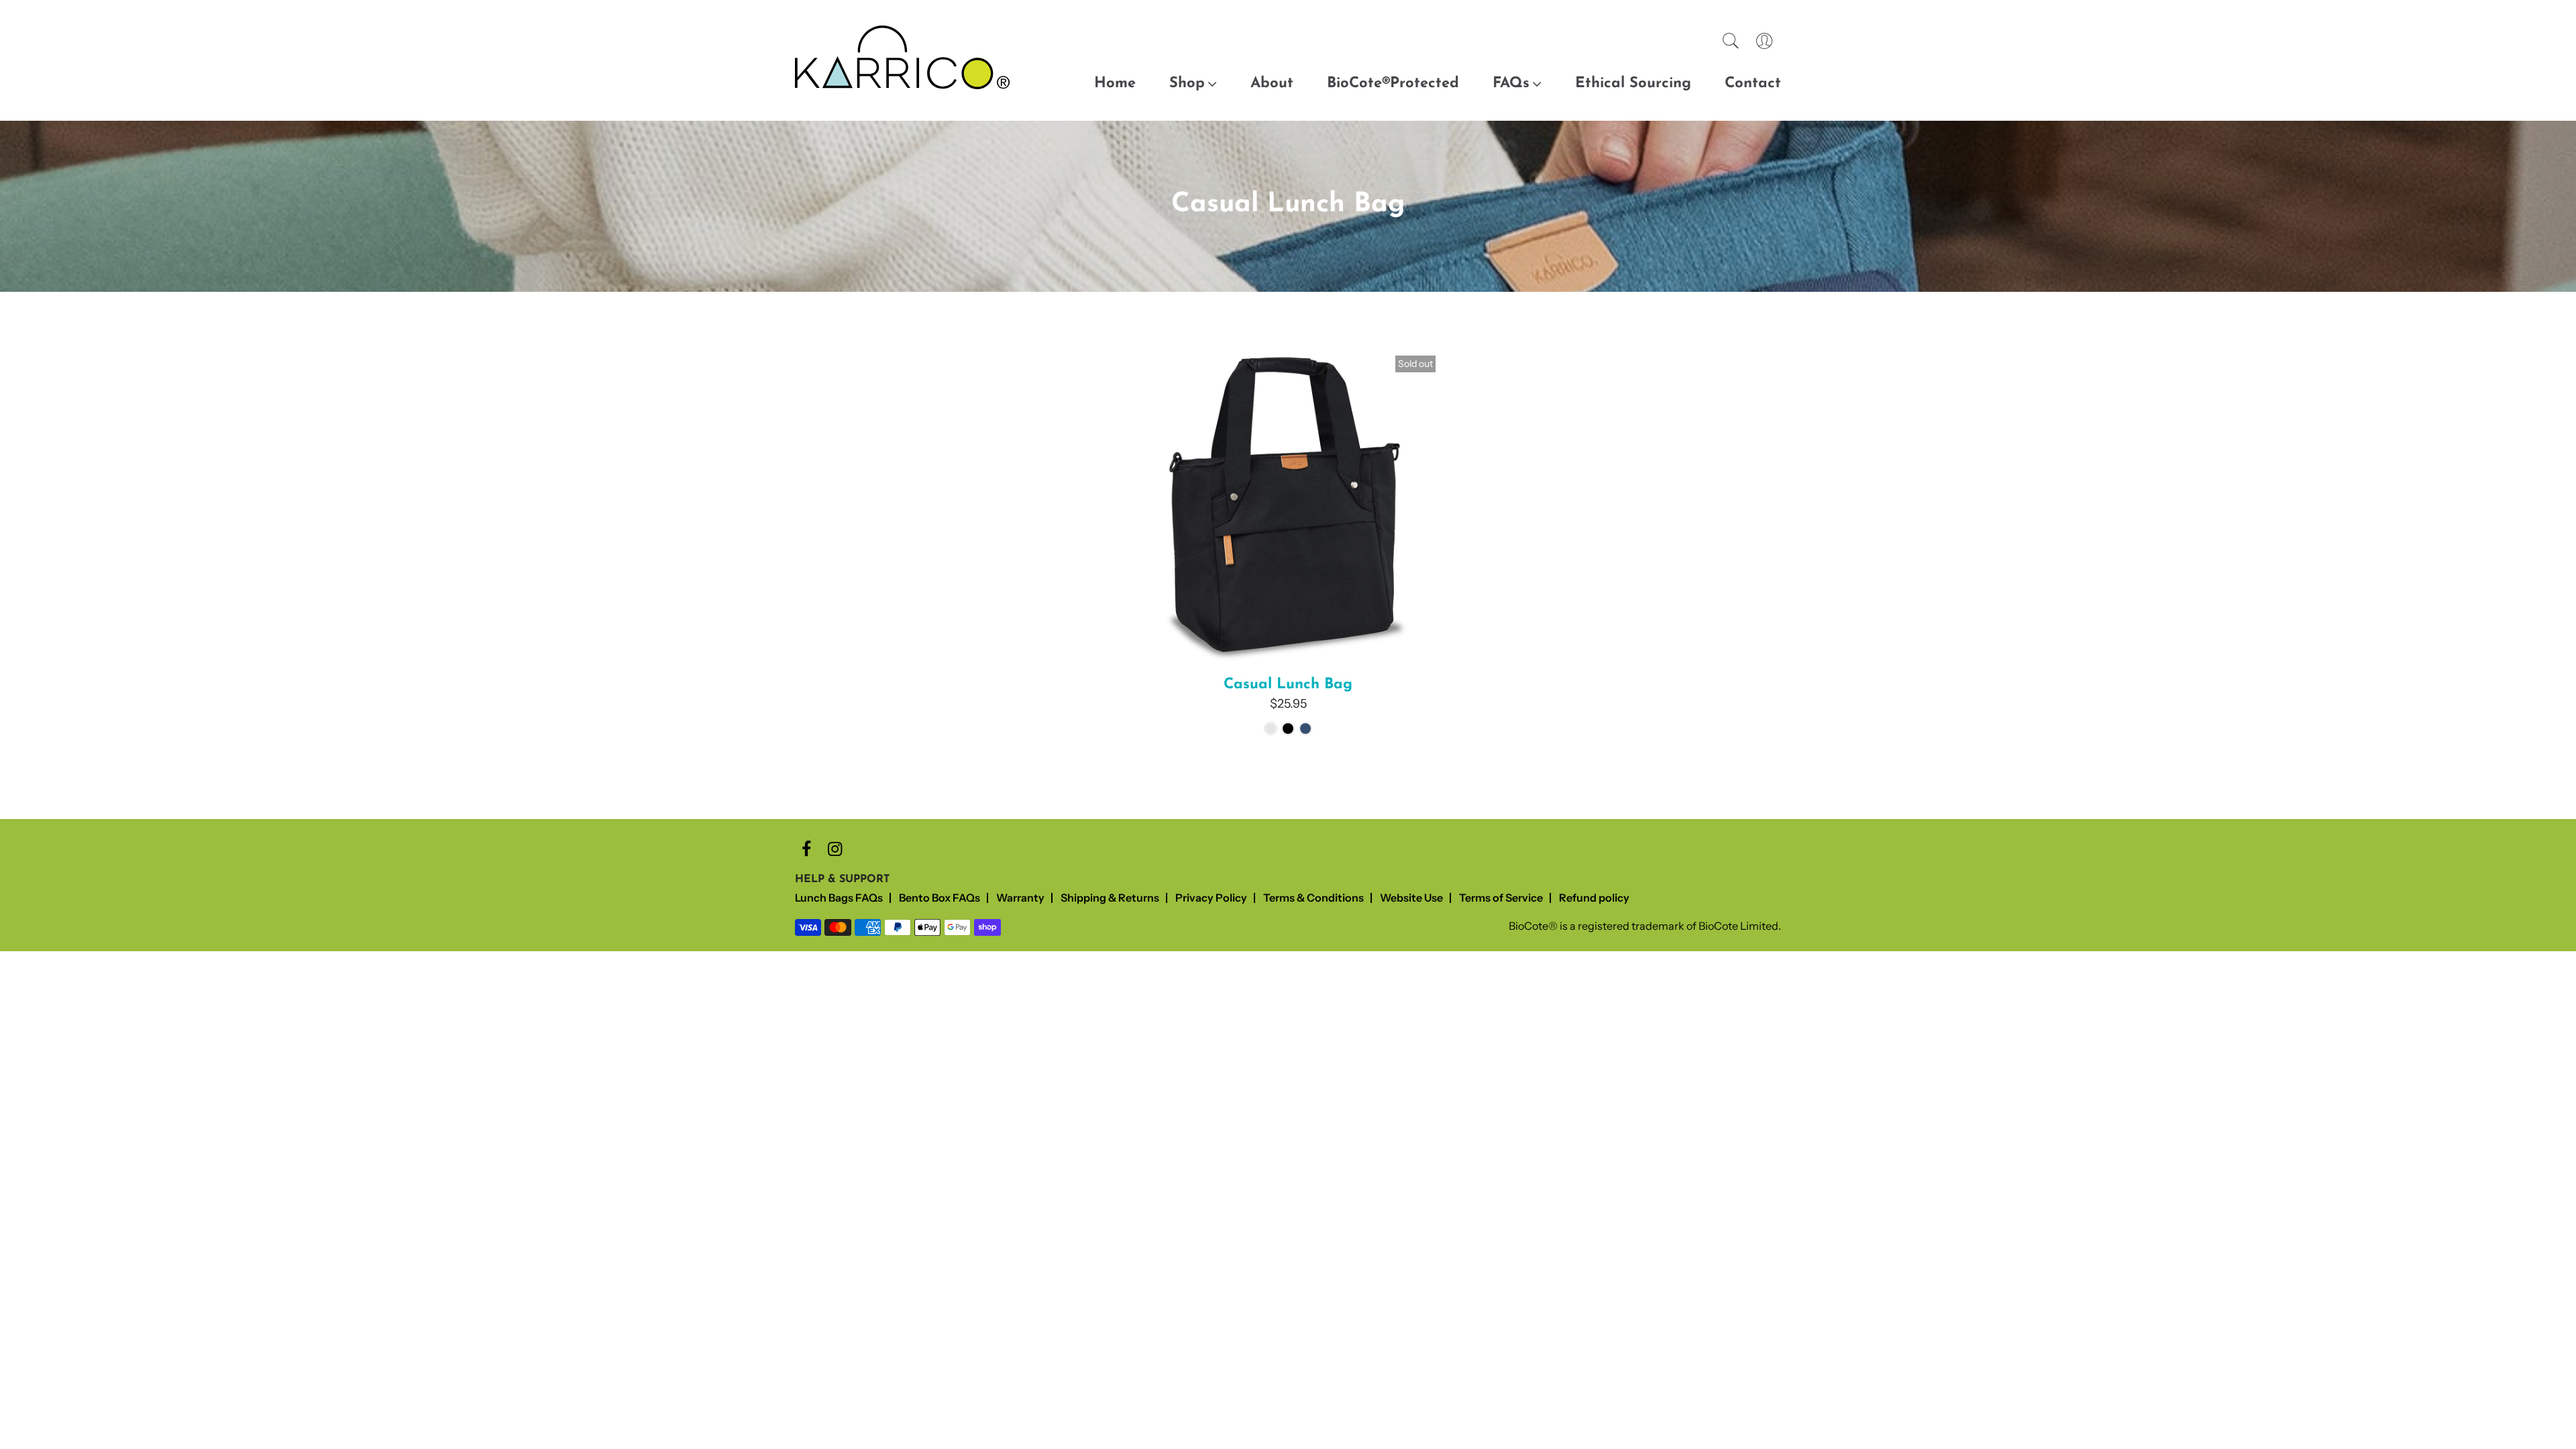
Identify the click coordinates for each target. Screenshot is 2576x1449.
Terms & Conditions (1313, 898)
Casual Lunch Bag (1288, 685)
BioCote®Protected (1393, 84)
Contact (1753, 84)
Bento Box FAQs (940, 898)
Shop (1187, 84)
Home (1115, 84)
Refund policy (1594, 898)
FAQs (1511, 84)
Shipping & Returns (1110, 898)
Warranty (1020, 898)
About (1272, 84)
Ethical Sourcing (1633, 84)
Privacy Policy (1211, 898)
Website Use (1411, 898)
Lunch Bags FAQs (839, 898)
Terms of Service (1501, 898)
